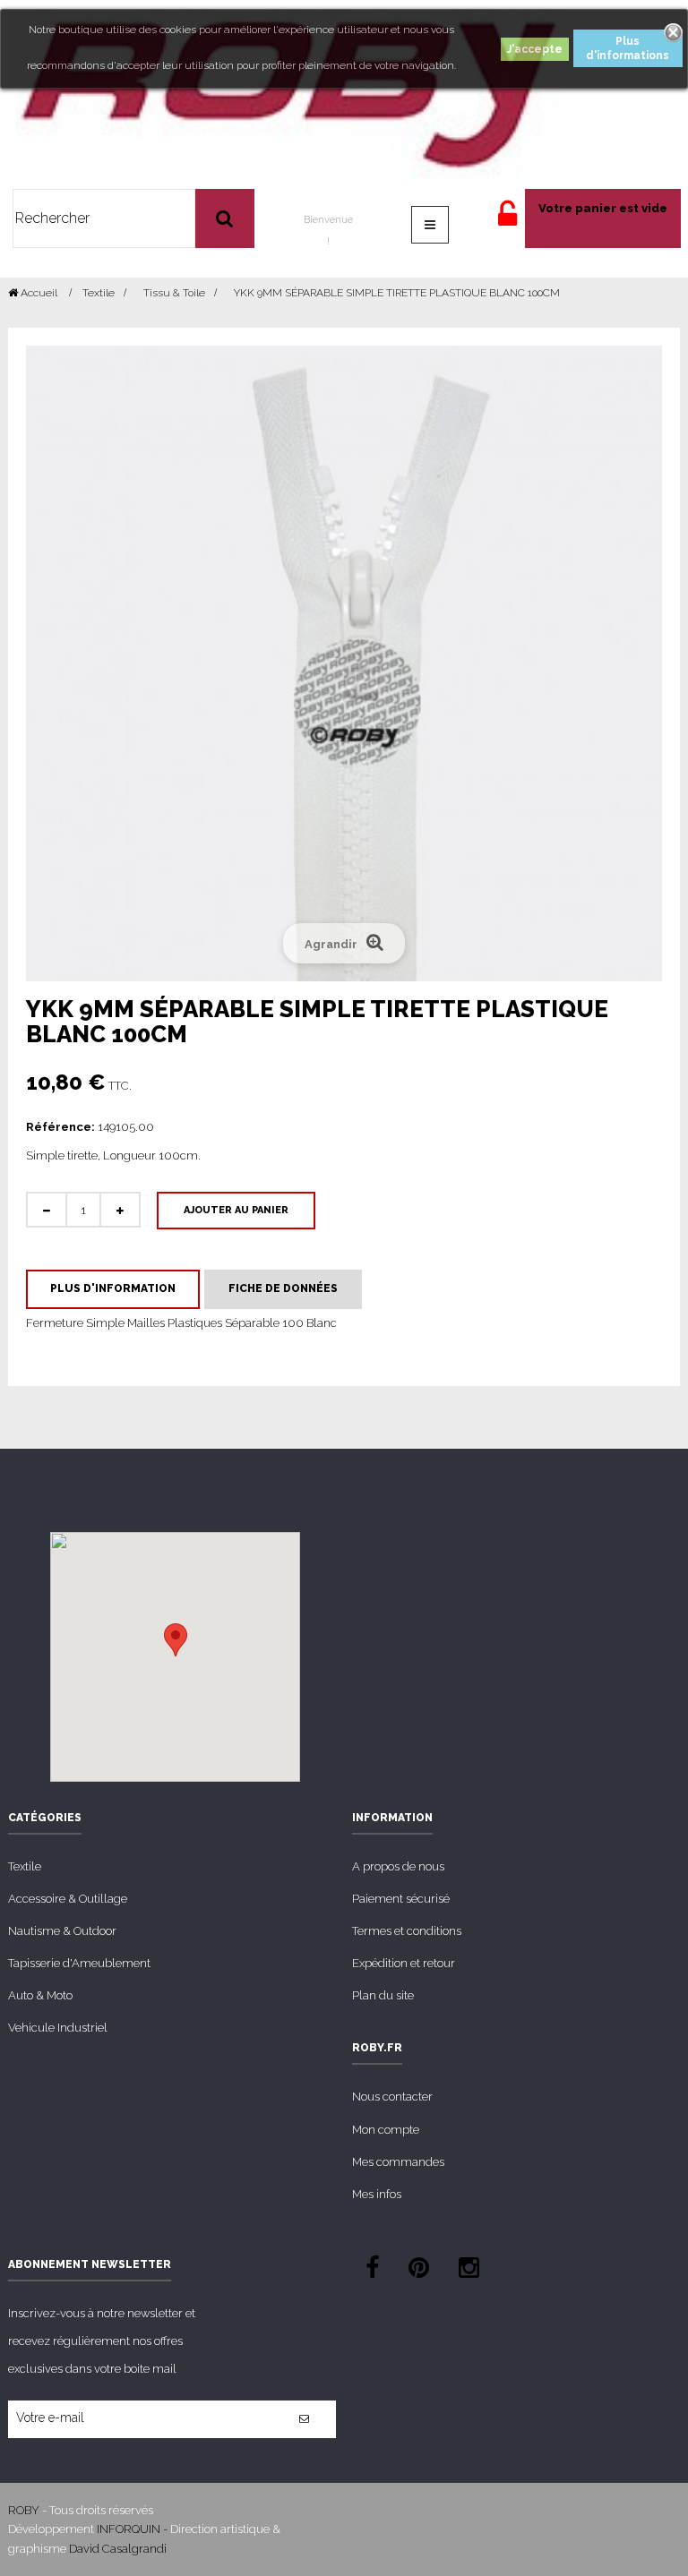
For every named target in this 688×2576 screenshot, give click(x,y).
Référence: (60, 1127)
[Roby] (288, 94)
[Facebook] (372, 2270)
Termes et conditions (407, 1931)
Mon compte (386, 2130)
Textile (25, 1866)
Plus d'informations (628, 48)
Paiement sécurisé (401, 1899)
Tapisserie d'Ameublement (79, 1963)
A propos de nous (398, 1866)
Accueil (38, 293)
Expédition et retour (404, 1963)
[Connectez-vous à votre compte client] (507, 222)
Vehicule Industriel (58, 2028)
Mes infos (377, 2194)
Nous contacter (392, 2097)
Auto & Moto (40, 1995)
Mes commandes (398, 2162)
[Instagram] (469, 2270)
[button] (176, 1640)
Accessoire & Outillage (68, 1899)
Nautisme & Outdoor (62, 1931)
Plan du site (383, 1995)
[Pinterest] (419, 2270)
